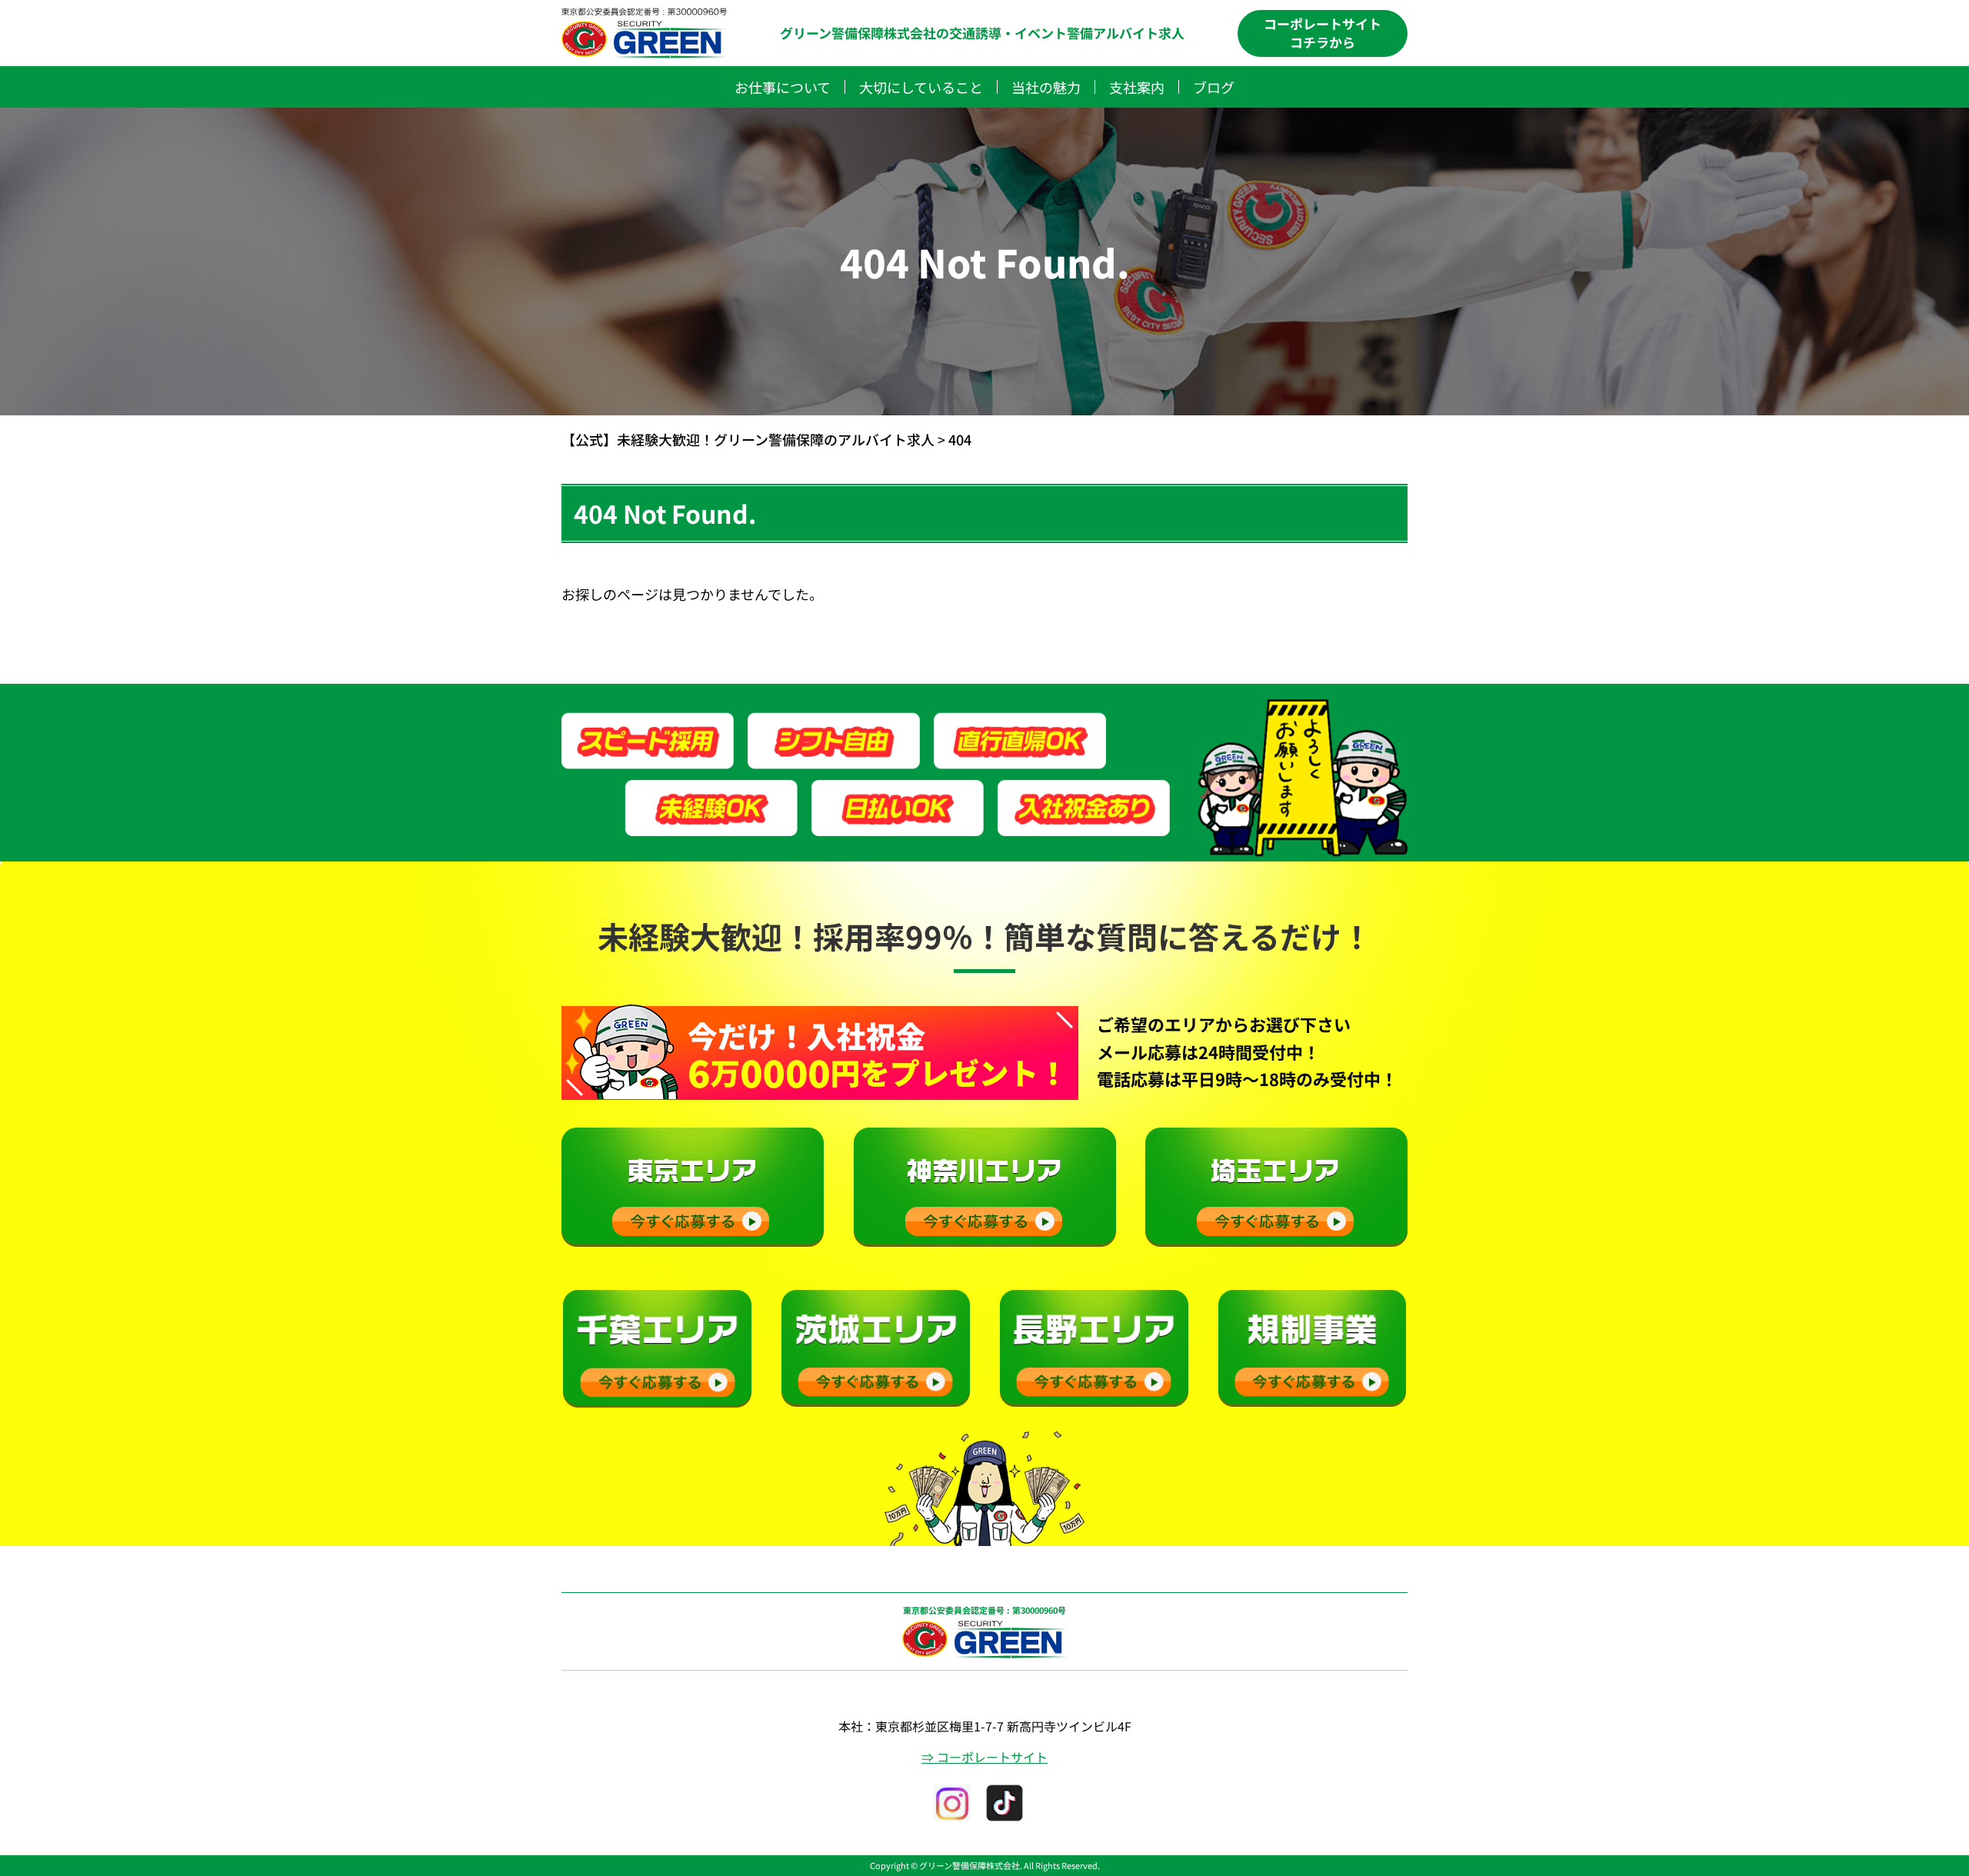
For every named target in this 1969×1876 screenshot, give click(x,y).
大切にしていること (921, 87)
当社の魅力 (1046, 87)
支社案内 (1137, 87)
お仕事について (783, 87)
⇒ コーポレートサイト (984, 1757)
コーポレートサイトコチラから (1323, 33)
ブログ (1214, 87)
